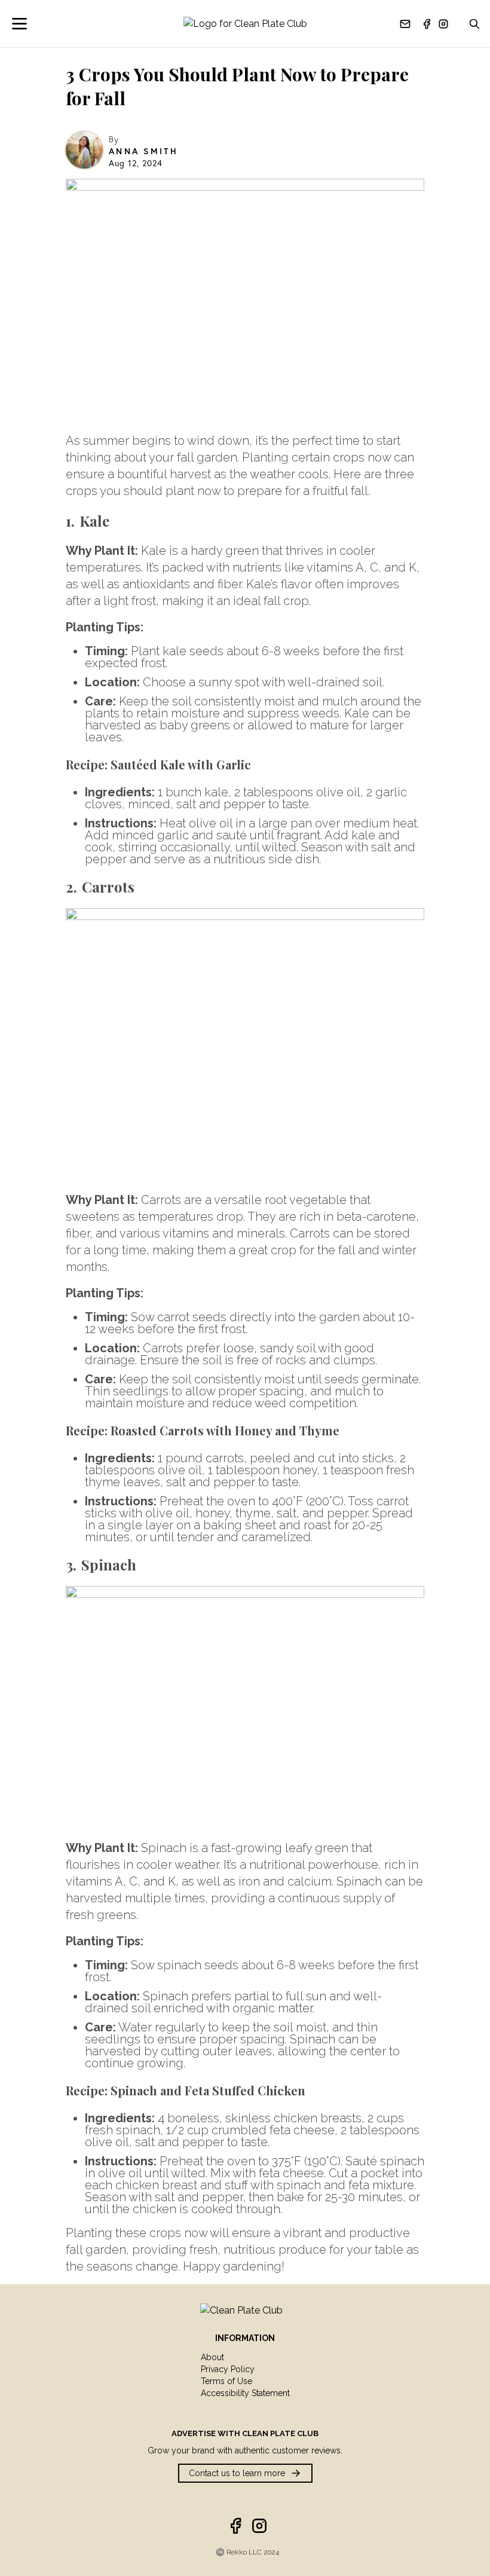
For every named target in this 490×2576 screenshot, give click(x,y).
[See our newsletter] (405, 24)
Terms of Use (226, 2381)
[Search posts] (474, 24)
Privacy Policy (228, 2369)
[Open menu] (27, 24)
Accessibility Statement (245, 2393)
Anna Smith (143, 151)
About (212, 2357)
